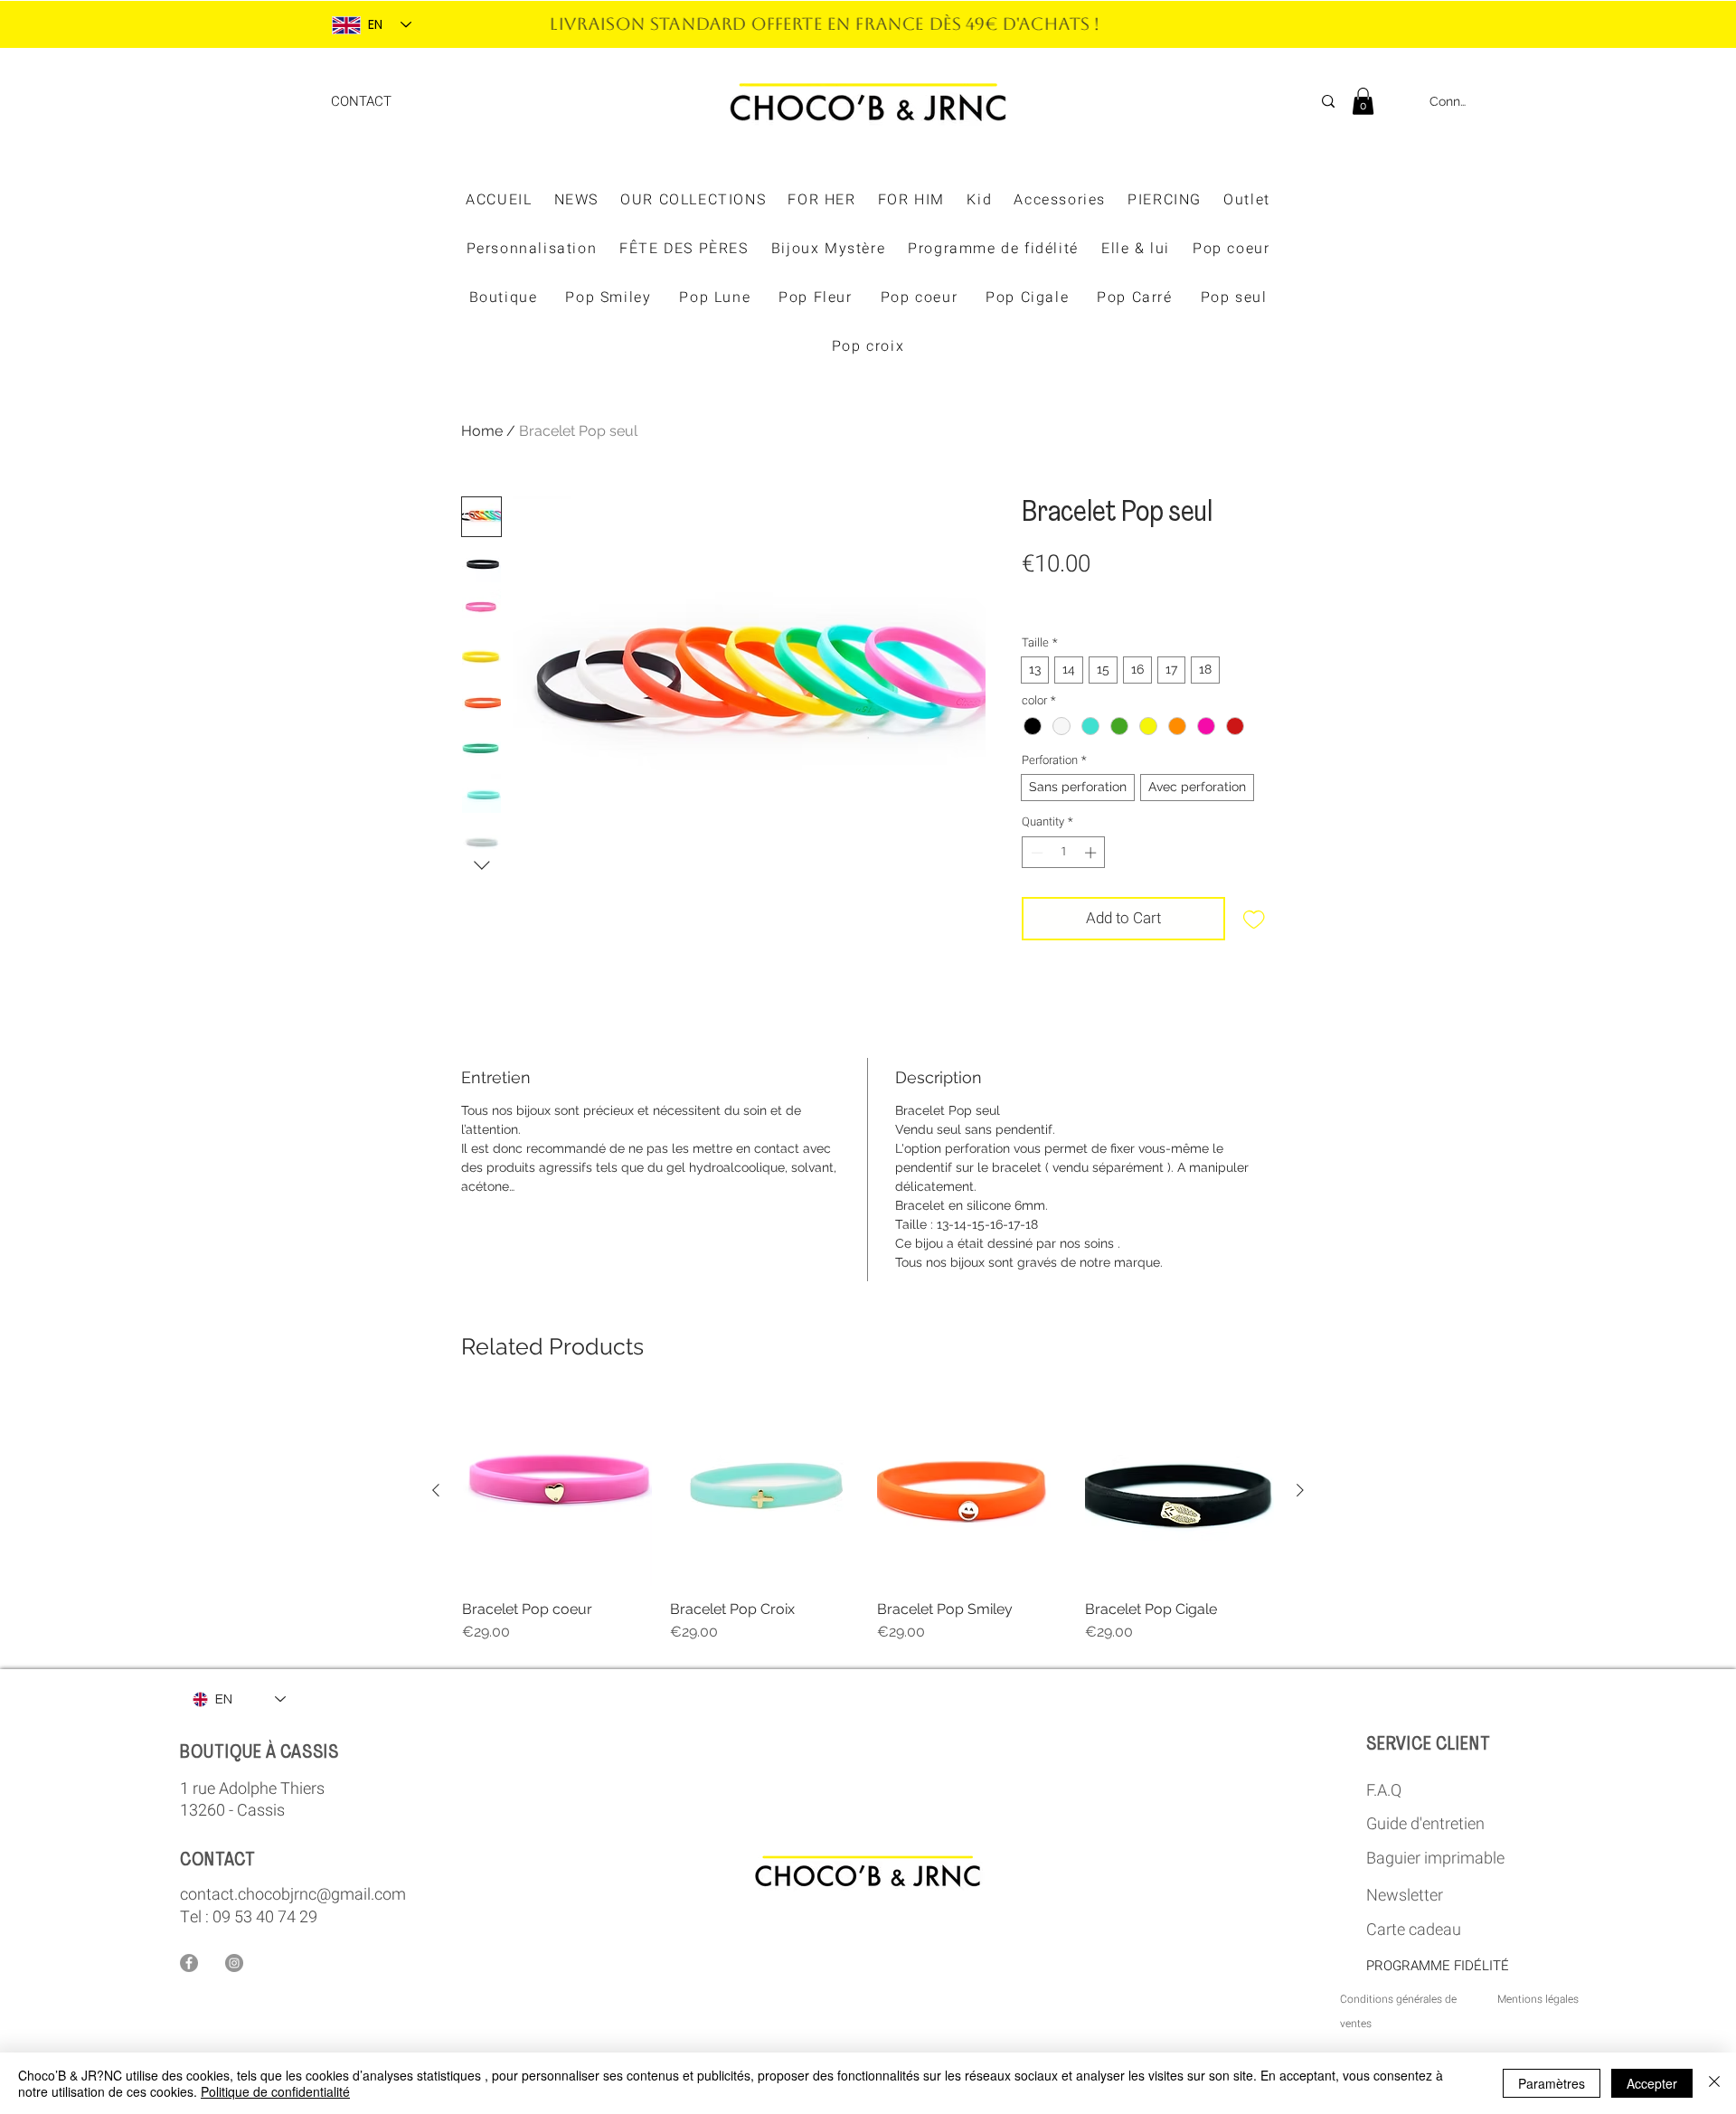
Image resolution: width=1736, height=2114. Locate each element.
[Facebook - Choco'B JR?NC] (189, 1963)
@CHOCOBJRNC (1056, 25)
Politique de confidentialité (275, 2091)
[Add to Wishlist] (1254, 919)
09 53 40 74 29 (265, 1917)
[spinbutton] (1064, 853)
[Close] (1714, 2083)
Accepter (1652, 2083)
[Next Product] (1300, 1490)
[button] (1363, 101)
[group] (868, 1519)
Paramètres (1552, 2083)
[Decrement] (1035, 853)
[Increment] (1092, 853)
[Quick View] (557, 1491)
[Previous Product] (436, 1490)
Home (482, 431)
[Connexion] (1403, 102)
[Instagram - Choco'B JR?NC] (234, 1963)
